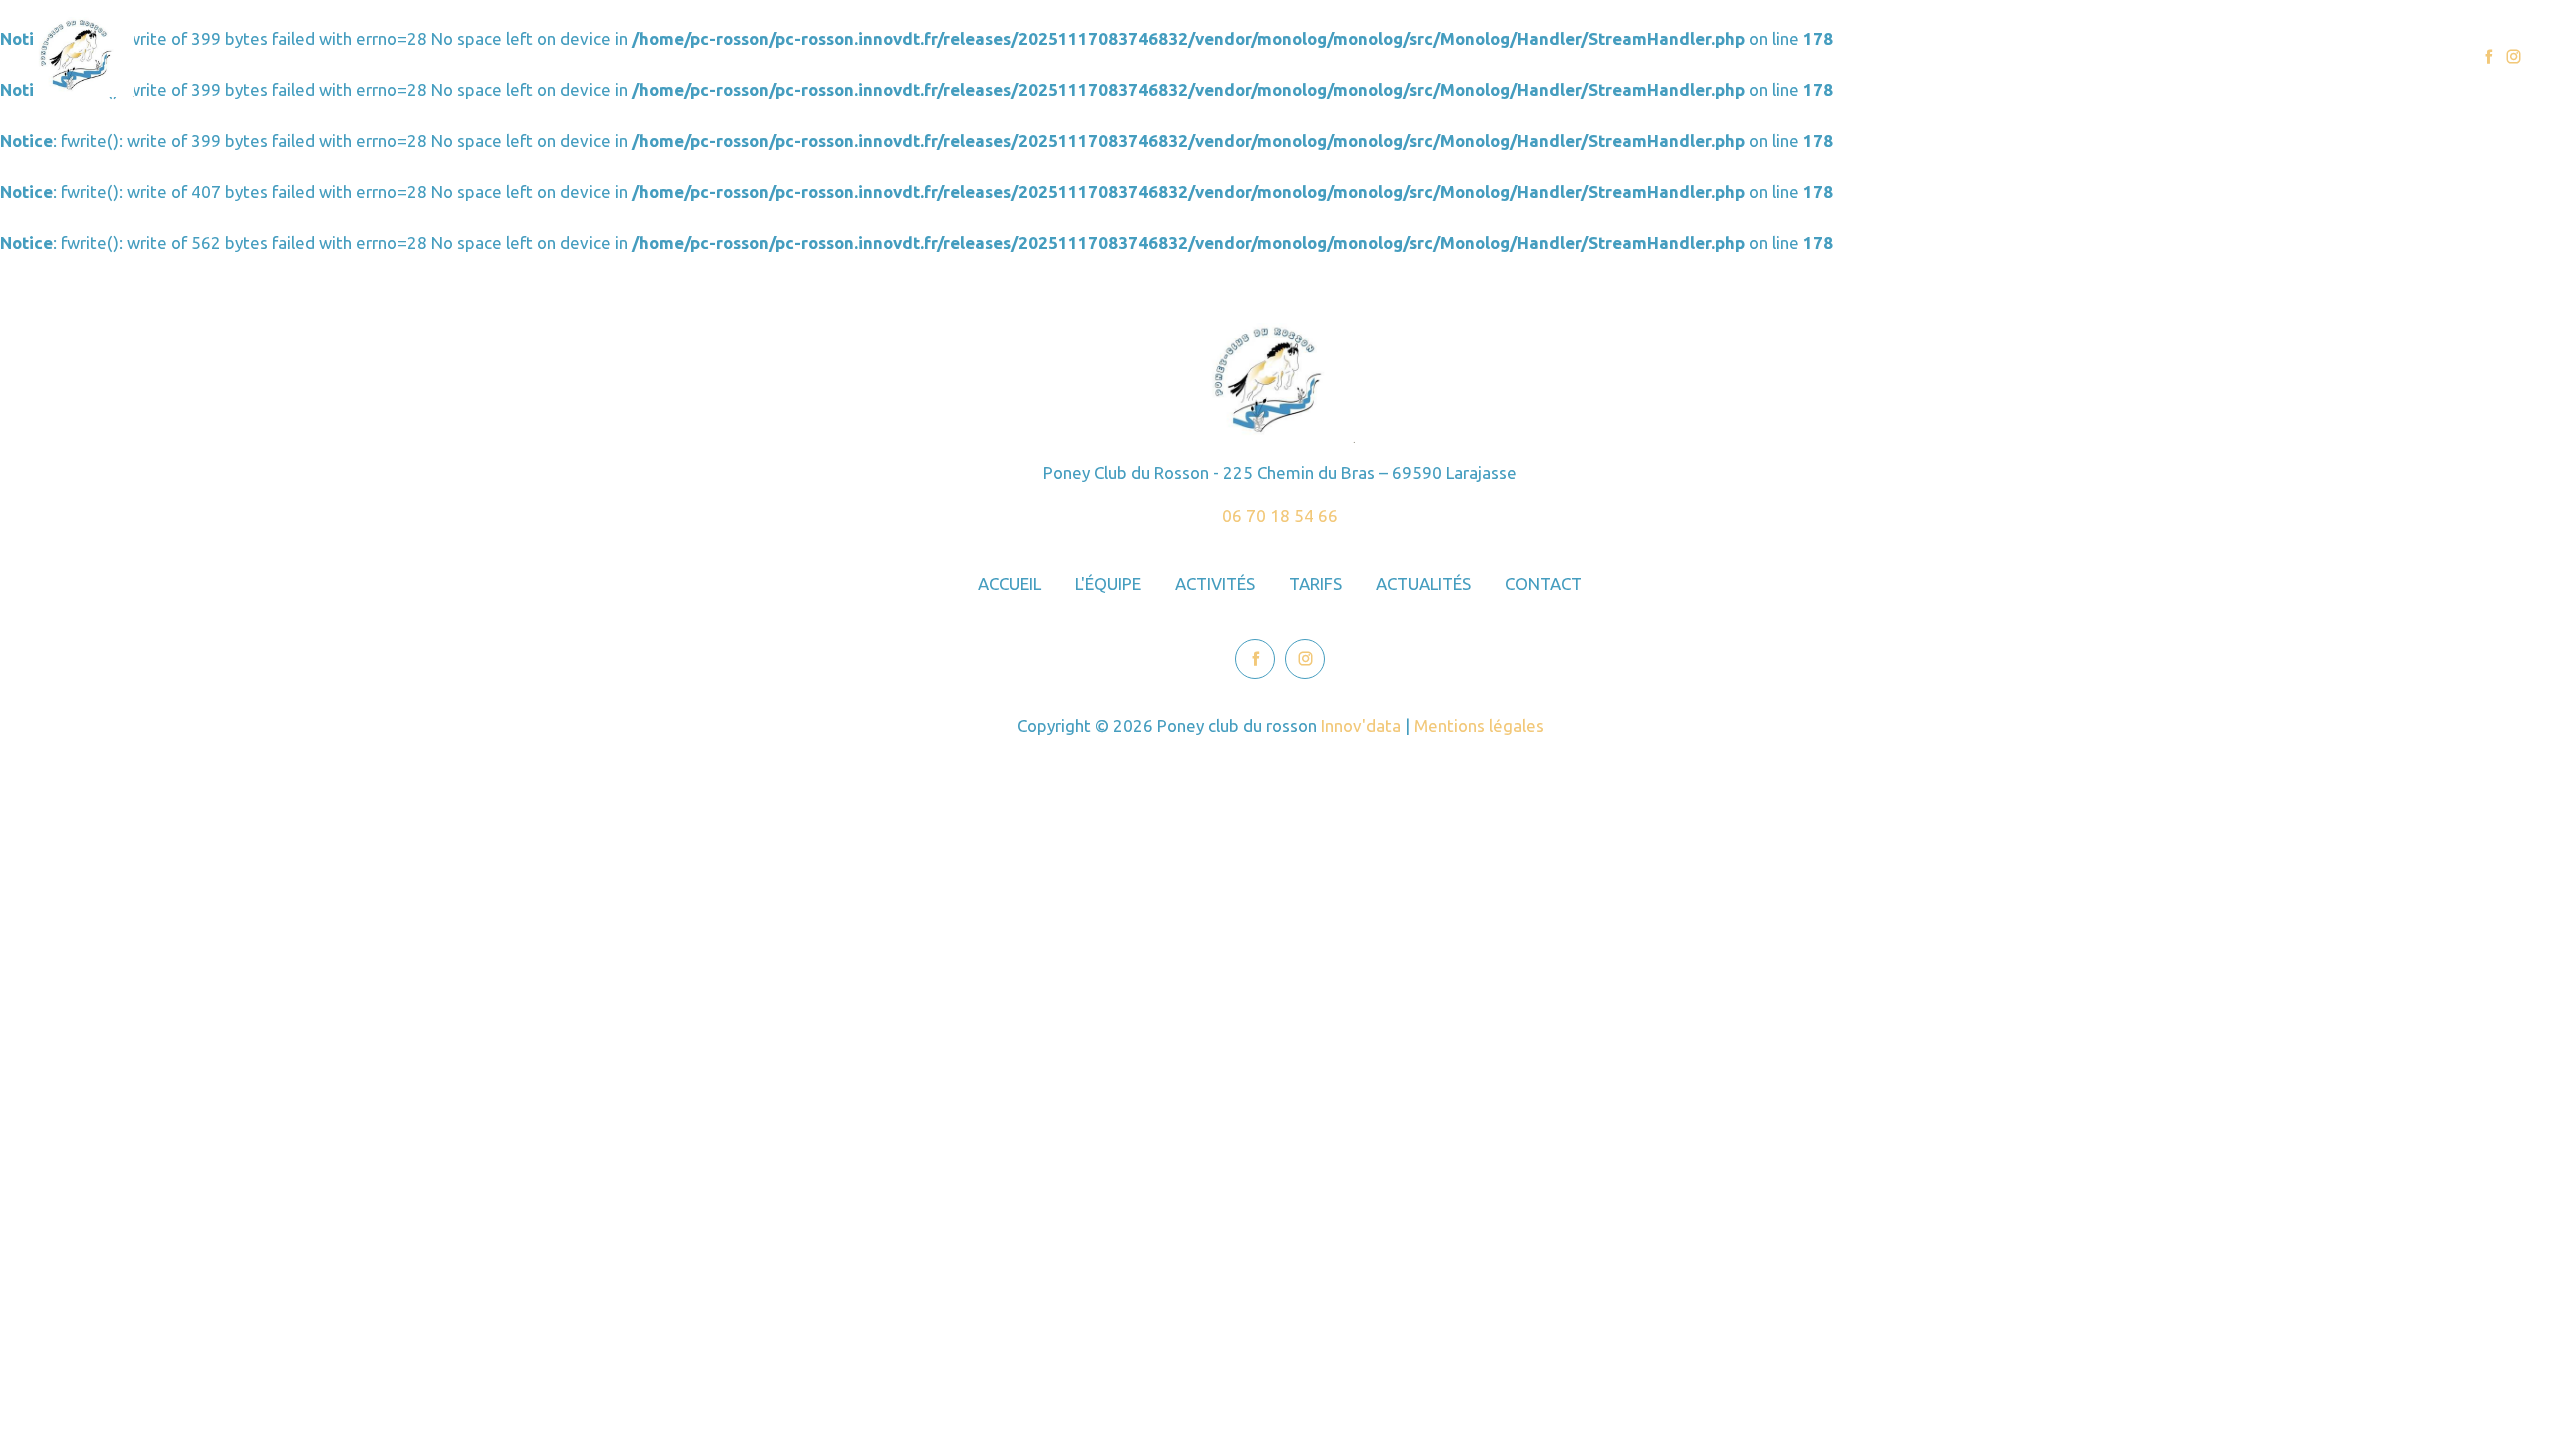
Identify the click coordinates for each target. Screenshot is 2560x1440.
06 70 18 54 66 (1280, 515)
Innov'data (1361, 725)
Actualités (2294, 56)
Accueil (1919, 56)
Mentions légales (1479, 725)
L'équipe (2011, 56)
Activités (2111, 56)
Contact (2397, 56)
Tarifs (2200, 56)
